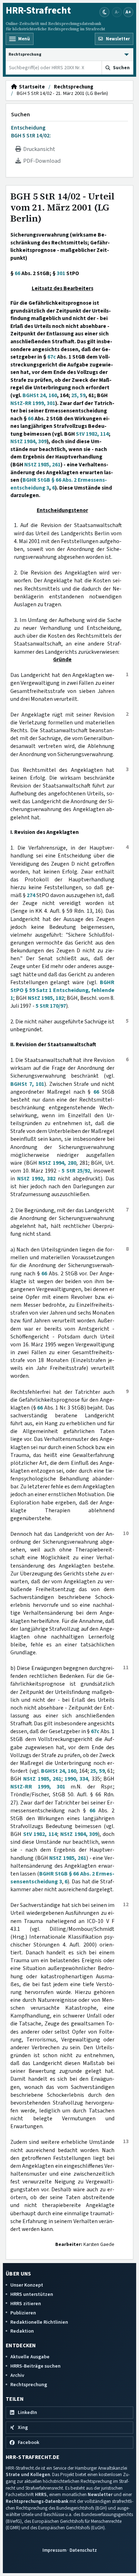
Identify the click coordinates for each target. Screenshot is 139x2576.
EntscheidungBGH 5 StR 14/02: (31, 132)
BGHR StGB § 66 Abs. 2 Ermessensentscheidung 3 (59, 484)
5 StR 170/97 (51, 1006)
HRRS (41, 2494)
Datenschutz (83, 2550)
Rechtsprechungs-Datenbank (37, 2501)
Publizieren (23, 2313)
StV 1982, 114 (92, 434)
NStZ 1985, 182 (46, 998)
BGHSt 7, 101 (27, 1084)
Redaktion (22, 2331)
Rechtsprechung (74, 87)
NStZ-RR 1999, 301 (33, 403)
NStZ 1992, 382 (36, 1179)
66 (17, 273)
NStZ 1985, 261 (42, 465)
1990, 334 (76, 1779)
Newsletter (100, 2494)
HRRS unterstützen (32, 2294)
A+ (128, 12)
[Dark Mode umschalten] (104, 12)
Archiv (17, 2375)
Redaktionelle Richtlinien (39, 2322)
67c (52, 357)
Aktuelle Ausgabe (30, 2357)
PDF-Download (41, 161)
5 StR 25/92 (76, 1171)
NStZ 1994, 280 (57, 1163)
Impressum (54, 2550)
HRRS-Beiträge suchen (35, 2366)
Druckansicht (38, 149)
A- (117, 12)
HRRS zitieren (26, 2304)
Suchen (20, 115)
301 (61, 273)
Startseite (31, 87)
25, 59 (78, 395)
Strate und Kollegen (28, 2474)
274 (31, 895)
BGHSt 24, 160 (40, 395)
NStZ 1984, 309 (29, 441)
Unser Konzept (27, 2285)
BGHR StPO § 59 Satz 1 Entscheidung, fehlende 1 (62, 990)
